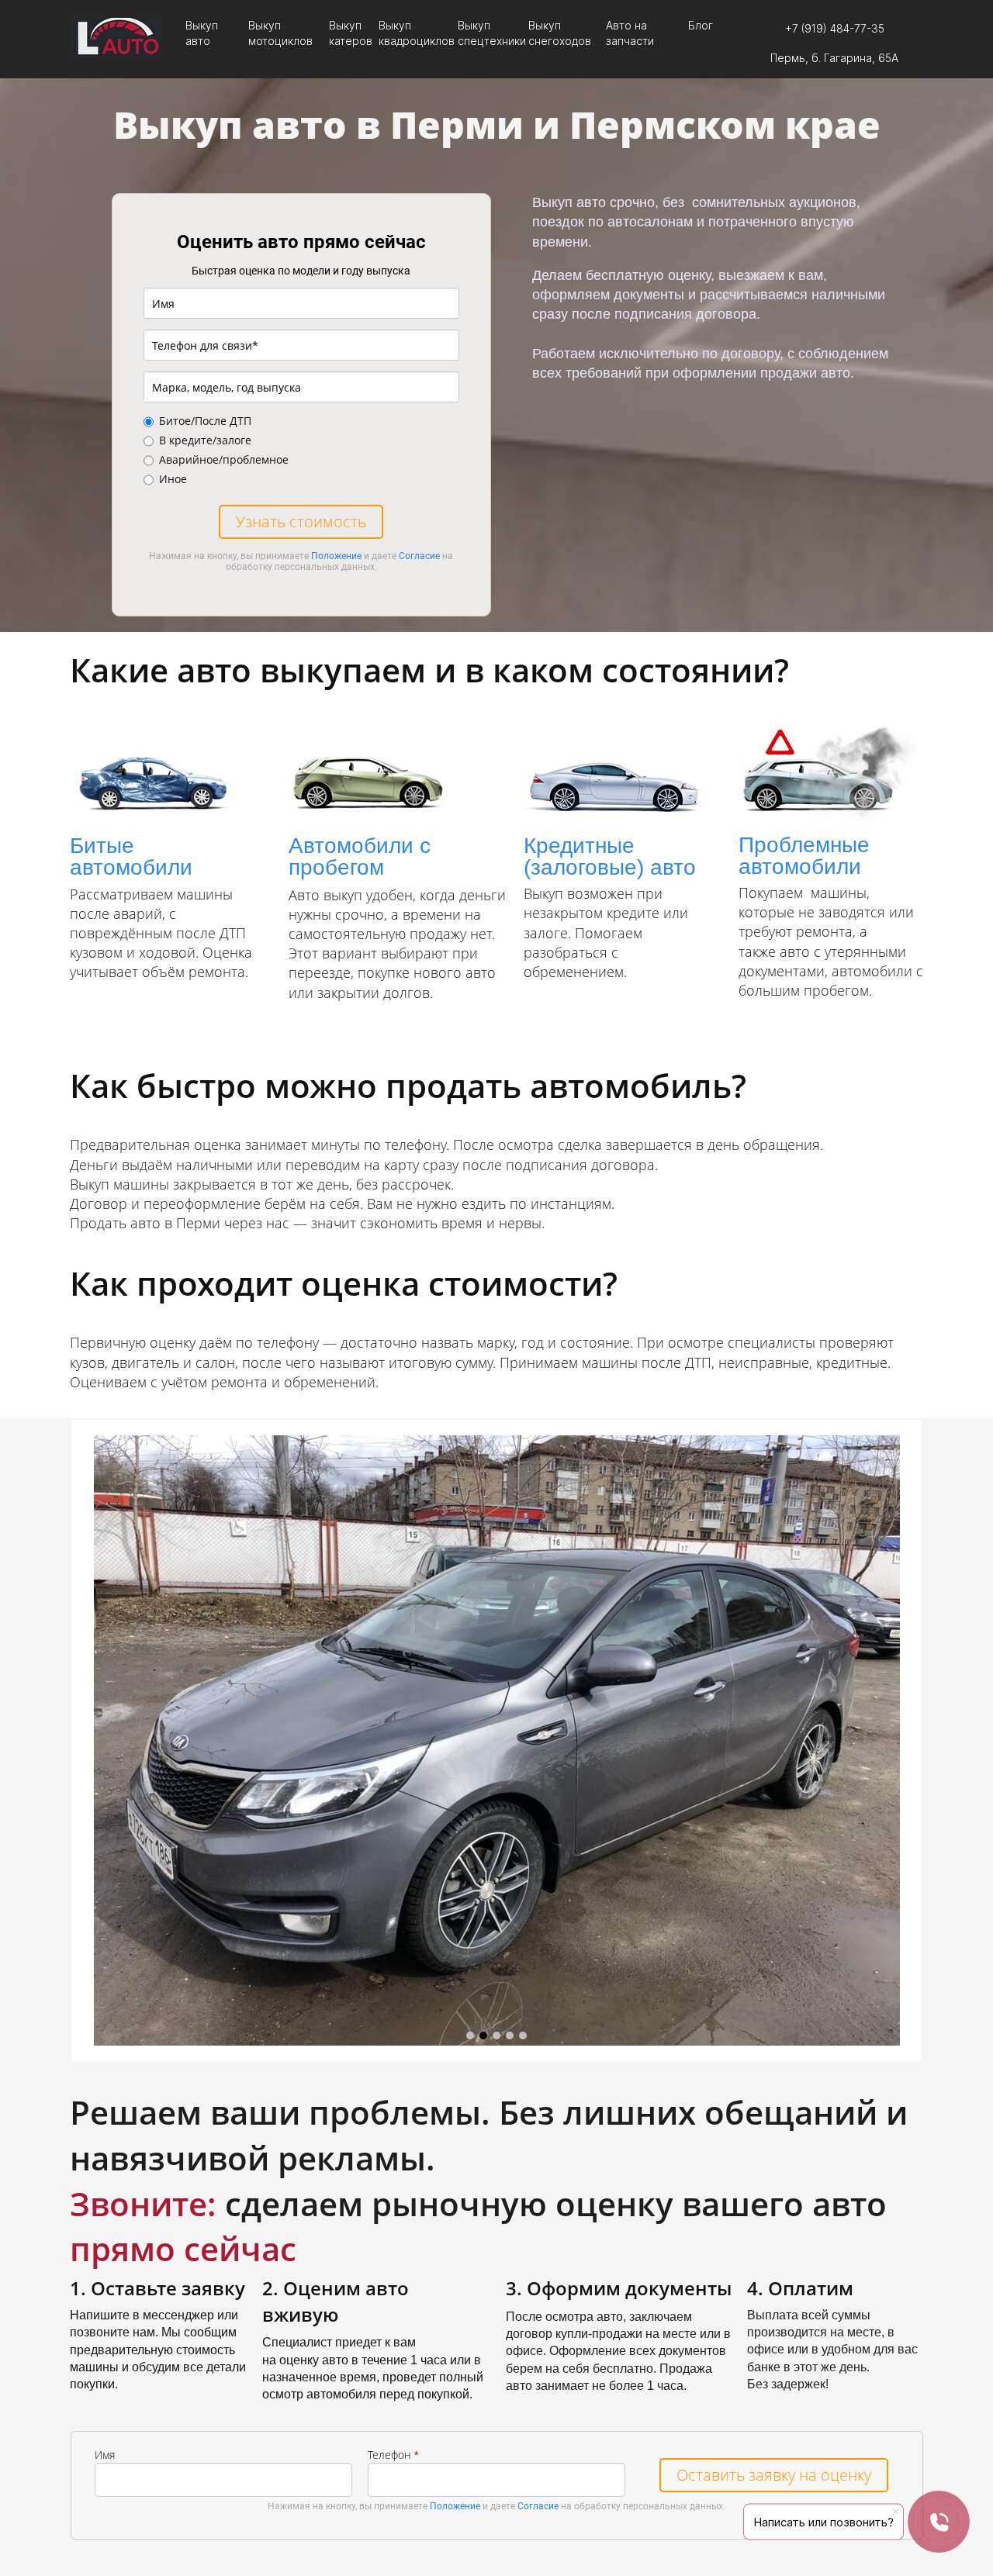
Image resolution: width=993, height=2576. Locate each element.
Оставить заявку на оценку (774, 2475)
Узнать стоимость (301, 521)
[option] (496, 1740)
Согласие (419, 556)
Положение (336, 556)
